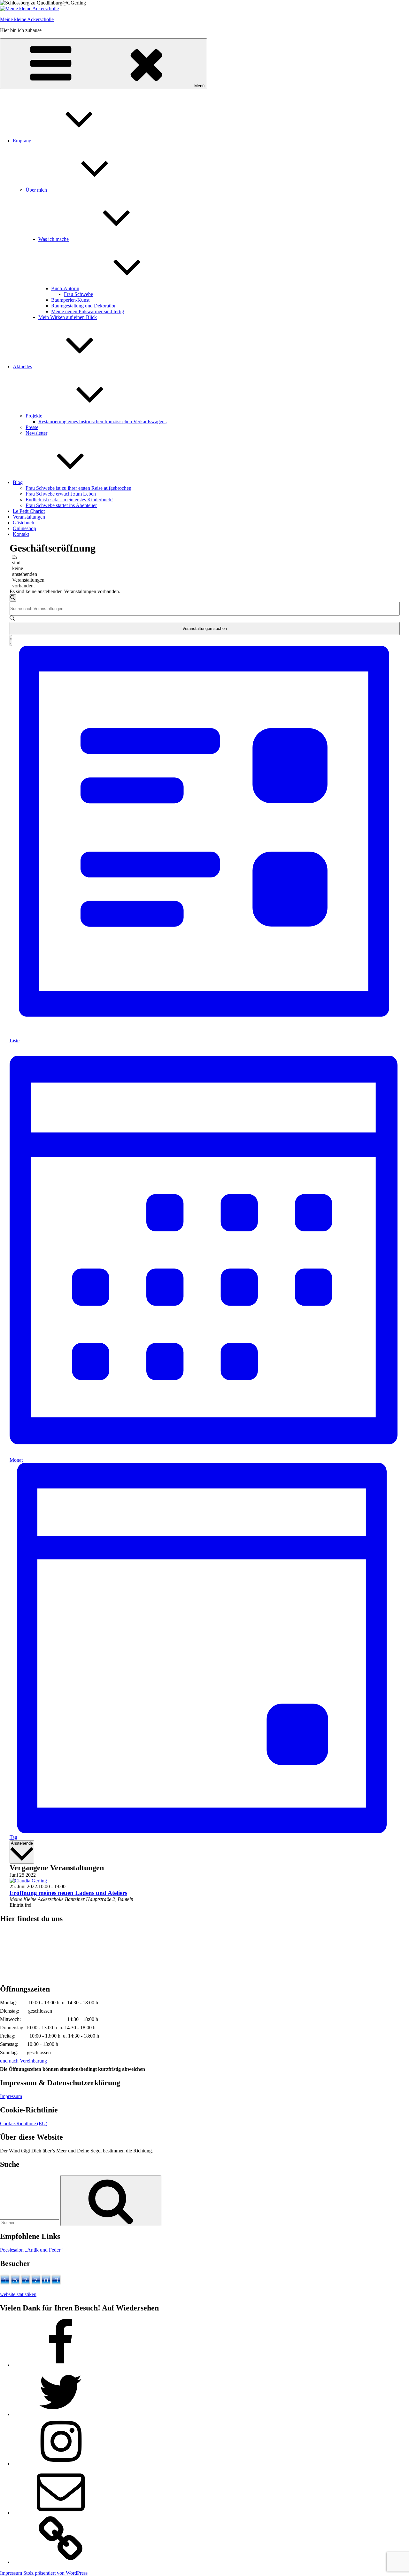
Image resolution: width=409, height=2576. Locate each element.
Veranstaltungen (29, 517)
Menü (199, 86)
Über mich (36, 190)
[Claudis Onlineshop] (61, 2562)
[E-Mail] (61, 2513)
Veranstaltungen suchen (205, 628)
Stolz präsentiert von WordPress (55, 2573)
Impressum (11, 2096)
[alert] (15, 571)
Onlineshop (24, 528)
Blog (18, 482)
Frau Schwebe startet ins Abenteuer (61, 505)
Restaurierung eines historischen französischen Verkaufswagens (102, 421)
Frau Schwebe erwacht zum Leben (61, 494)
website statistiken (18, 2294)
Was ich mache (54, 239)
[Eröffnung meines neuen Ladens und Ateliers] (28, 1881)
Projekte (34, 416)
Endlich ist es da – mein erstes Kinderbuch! (69, 500)
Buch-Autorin (65, 288)
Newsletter (36, 433)
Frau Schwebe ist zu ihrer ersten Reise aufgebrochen (78, 488)
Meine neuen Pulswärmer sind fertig (88, 311)
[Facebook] (61, 2365)
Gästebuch (23, 523)
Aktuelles (22, 366)
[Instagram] (61, 2464)
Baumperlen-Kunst (70, 300)
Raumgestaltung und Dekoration (84, 306)
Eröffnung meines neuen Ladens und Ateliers (68, 1893)
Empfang (22, 141)
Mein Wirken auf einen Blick (68, 317)
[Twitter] (61, 2414)
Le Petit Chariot (29, 511)
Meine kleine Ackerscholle (27, 19)
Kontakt (21, 534)
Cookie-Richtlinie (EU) (24, 2123)
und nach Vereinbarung (23, 2061)
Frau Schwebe (78, 294)
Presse (32, 427)
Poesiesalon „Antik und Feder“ (31, 2250)
